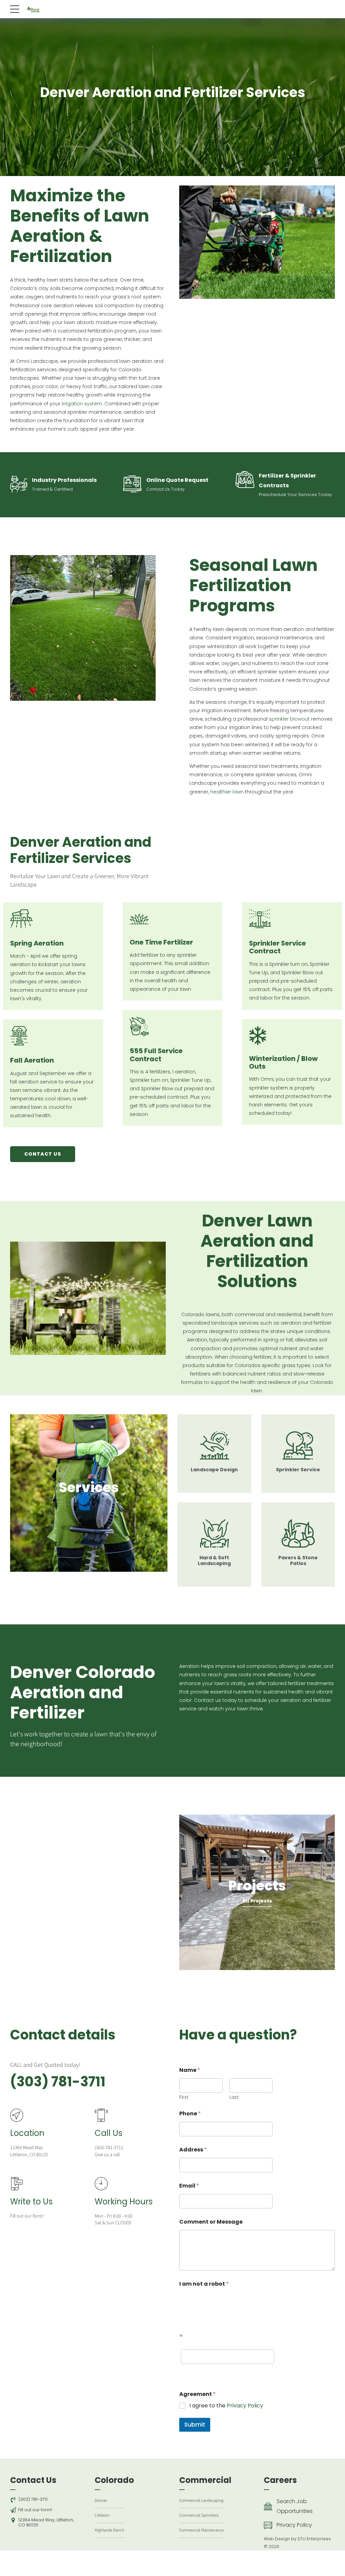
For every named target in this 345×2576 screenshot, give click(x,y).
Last (234, 2097)
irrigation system (82, 404)
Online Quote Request (177, 480)
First (184, 2097)
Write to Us (31, 2202)
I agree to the (226, 2406)
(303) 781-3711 (58, 2082)
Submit (195, 2425)
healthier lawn (227, 792)
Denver (101, 2500)
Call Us (108, 2133)
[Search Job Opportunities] (268, 2507)
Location (27, 2133)
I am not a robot (204, 2284)
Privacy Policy (245, 2406)
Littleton (102, 2515)
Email (189, 2186)
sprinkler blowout (289, 719)
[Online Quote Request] (132, 485)
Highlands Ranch (109, 2530)
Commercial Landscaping (201, 2500)
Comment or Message (211, 2222)
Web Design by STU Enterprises (297, 2539)
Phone (190, 2114)
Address (193, 2150)
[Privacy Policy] (268, 2525)
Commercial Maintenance (201, 2530)
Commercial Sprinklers (199, 2515)
